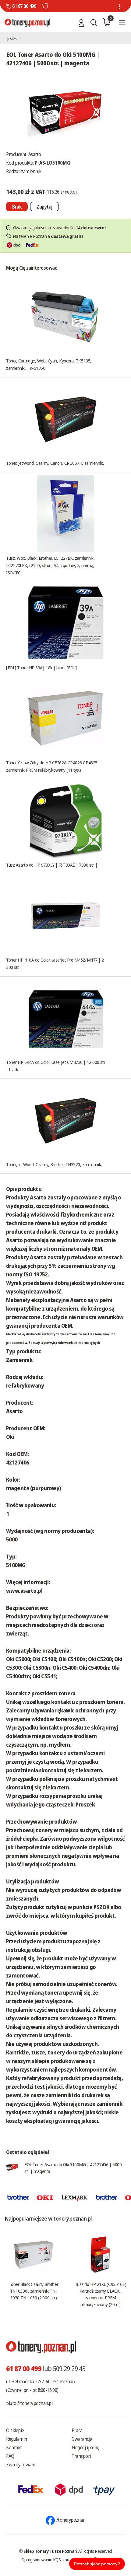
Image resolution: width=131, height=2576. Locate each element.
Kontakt (14, 2447)
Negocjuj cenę (85, 2447)
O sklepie (15, 2430)
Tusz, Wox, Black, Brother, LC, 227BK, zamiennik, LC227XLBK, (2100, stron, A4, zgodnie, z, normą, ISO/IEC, (50, 565)
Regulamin (17, 2439)
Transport (81, 2456)
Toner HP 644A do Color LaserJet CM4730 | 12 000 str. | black (56, 1066)
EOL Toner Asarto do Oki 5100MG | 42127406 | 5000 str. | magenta (73, 2168)
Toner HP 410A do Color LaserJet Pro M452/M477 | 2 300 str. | (55, 963)
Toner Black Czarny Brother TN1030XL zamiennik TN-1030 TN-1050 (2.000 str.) (34, 2291)
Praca (77, 2430)
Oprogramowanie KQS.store (46, 2560)
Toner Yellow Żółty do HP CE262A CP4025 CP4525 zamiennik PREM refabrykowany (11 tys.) (52, 766)
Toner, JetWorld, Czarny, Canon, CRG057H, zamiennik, (55, 463)
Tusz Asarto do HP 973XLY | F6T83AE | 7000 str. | (52, 865)
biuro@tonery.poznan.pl (29, 2403)
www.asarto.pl (24, 1591)
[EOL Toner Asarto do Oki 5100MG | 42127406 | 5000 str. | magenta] (65, 111)
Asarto (35, 154)
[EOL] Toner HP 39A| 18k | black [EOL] (41, 668)
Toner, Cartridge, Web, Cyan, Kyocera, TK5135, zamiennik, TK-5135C (49, 364)
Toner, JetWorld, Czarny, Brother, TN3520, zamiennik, (54, 1164)
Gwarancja (82, 2439)
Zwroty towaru (21, 2465)
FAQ (10, 2456)
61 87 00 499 (24, 6)
